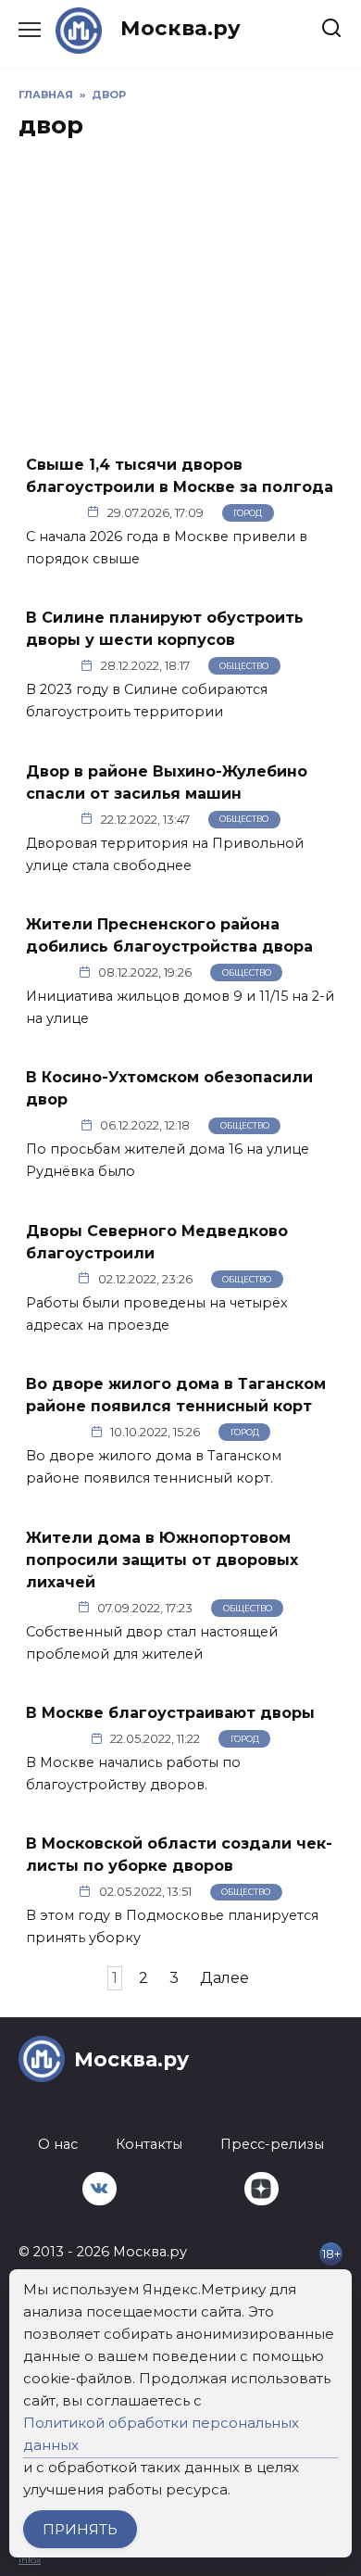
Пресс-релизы (272, 2144)
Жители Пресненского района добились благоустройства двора (169, 935)
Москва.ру (180, 28)
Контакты (149, 2144)
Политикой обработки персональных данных (161, 2434)
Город (248, 513)
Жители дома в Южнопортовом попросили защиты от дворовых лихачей (162, 1559)
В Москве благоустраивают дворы (170, 1713)
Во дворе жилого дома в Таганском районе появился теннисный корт (176, 1395)
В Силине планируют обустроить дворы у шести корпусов (165, 629)
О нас (58, 2144)
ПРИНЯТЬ (80, 2529)
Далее (224, 1978)
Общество (244, 666)
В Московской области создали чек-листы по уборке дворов (179, 1855)
